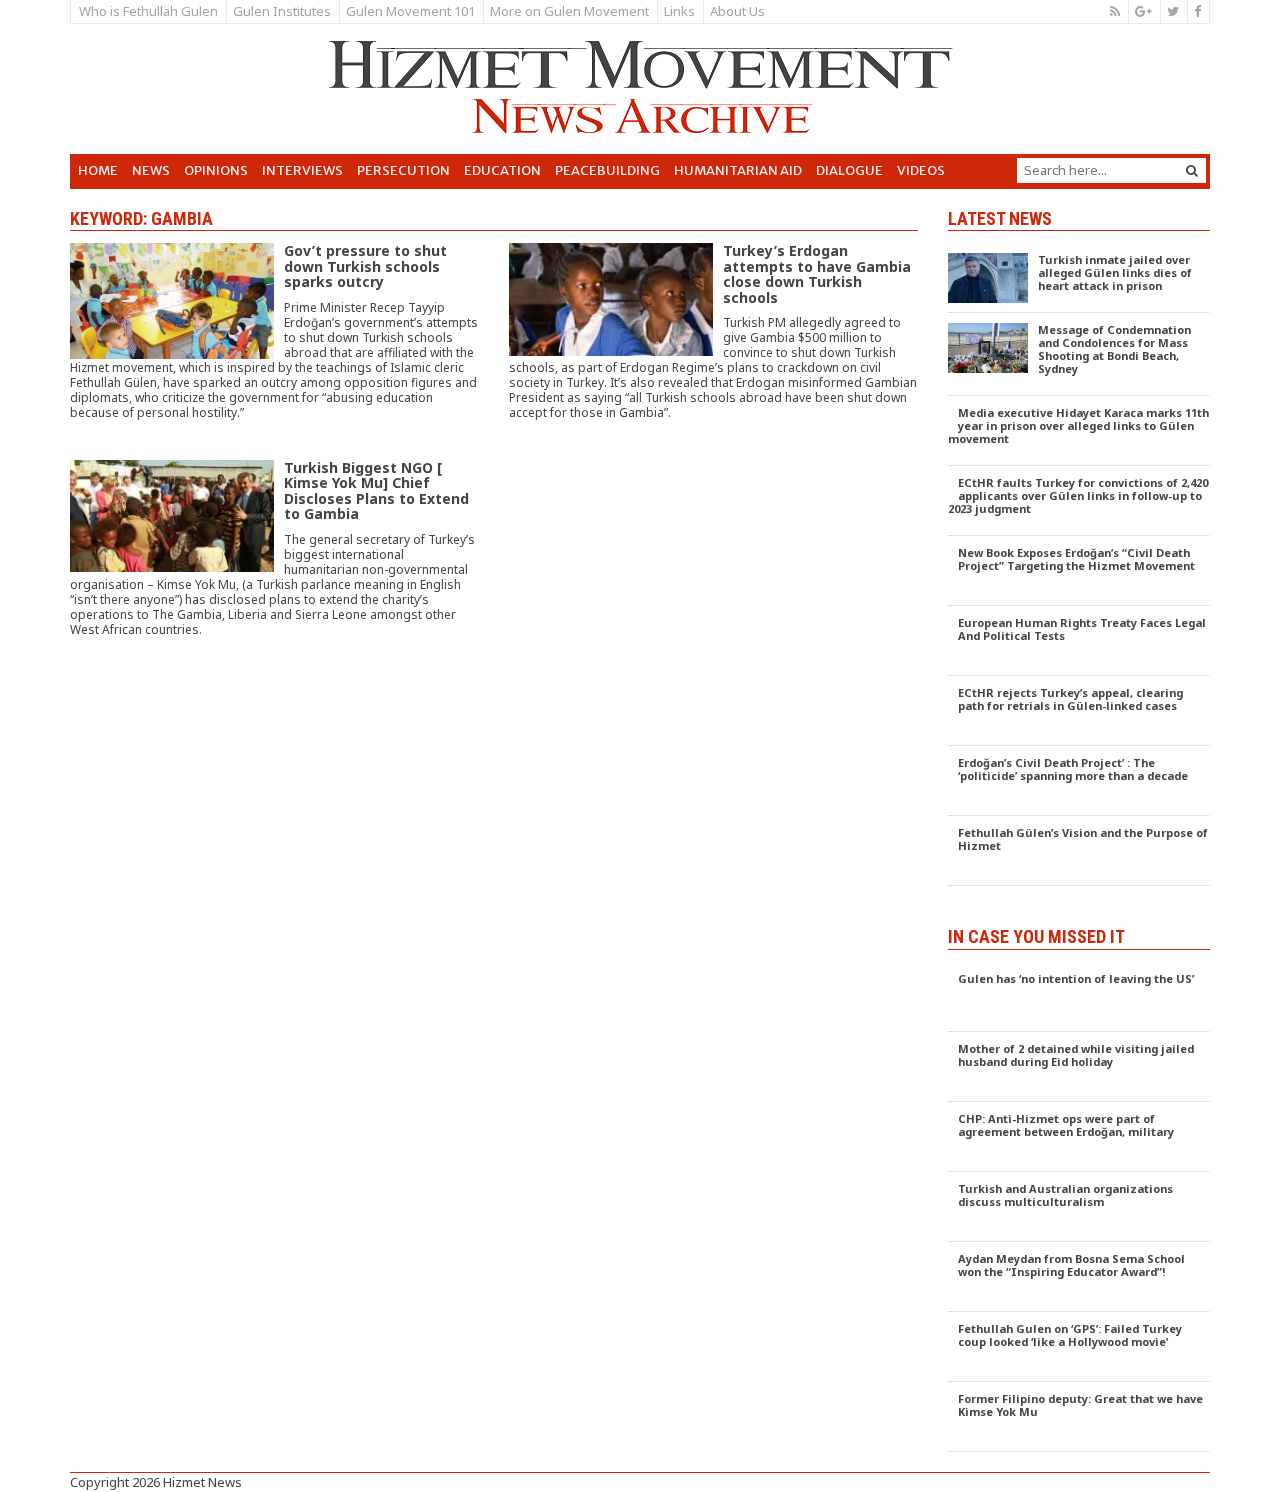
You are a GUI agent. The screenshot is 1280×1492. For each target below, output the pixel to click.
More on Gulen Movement (569, 11)
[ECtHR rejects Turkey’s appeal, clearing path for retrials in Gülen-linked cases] (1079, 711)
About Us (737, 11)
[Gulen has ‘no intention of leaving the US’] (1079, 997)
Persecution (403, 170)
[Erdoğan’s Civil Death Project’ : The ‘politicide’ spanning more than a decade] (1079, 781)
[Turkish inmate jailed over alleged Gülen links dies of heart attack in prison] (1079, 278)
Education (502, 170)
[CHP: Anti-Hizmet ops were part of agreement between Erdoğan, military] (1079, 1137)
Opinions (216, 170)
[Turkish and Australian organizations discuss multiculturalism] (1079, 1207)
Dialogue (849, 170)
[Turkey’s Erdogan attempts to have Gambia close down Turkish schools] (713, 351)
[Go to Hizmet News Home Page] (640, 87)
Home (98, 170)
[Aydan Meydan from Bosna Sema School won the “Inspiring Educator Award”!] (1079, 1277)
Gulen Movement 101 (410, 11)
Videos (921, 170)
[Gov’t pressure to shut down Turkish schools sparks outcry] (274, 351)
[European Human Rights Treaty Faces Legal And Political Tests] (1079, 641)
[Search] (1192, 170)
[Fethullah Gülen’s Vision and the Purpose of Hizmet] (1079, 851)
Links (679, 11)
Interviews (302, 170)
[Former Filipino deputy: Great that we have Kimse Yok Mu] (1079, 1417)
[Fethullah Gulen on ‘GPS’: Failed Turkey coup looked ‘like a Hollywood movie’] (1079, 1347)
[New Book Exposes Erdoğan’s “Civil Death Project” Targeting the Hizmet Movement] (1079, 571)
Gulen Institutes (282, 11)
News (151, 170)
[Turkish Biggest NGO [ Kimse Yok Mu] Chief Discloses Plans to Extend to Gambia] (274, 568)
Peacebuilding (607, 170)
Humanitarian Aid (738, 170)
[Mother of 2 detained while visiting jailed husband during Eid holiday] (1079, 1067)
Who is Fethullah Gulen (148, 11)
